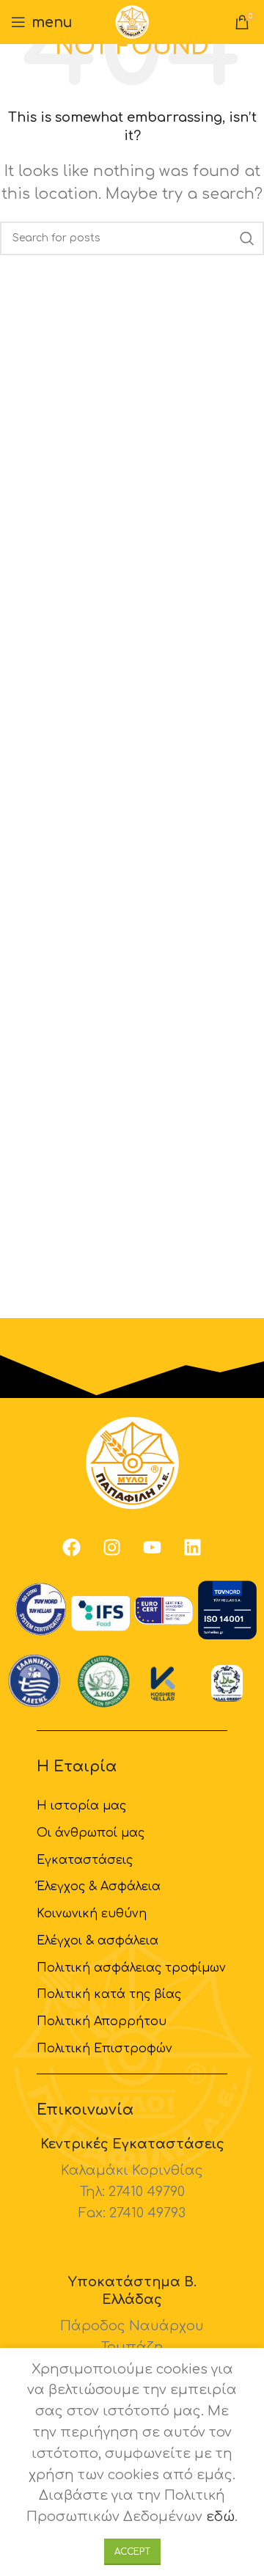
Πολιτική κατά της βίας (109, 1994)
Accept (132, 2552)
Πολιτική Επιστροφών (104, 2049)
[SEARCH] (247, 238)
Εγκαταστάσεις (85, 1860)
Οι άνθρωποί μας (91, 1833)
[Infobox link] (132, 2180)
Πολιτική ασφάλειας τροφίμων (131, 1968)
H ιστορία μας (81, 1806)
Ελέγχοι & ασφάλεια (98, 1941)
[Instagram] (112, 1547)
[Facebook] (72, 1547)
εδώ (220, 2517)
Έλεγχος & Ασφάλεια (99, 1887)
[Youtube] (153, 1547)
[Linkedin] (193, 1547)
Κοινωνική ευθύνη (92, 1914)
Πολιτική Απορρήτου (102, 2021)
